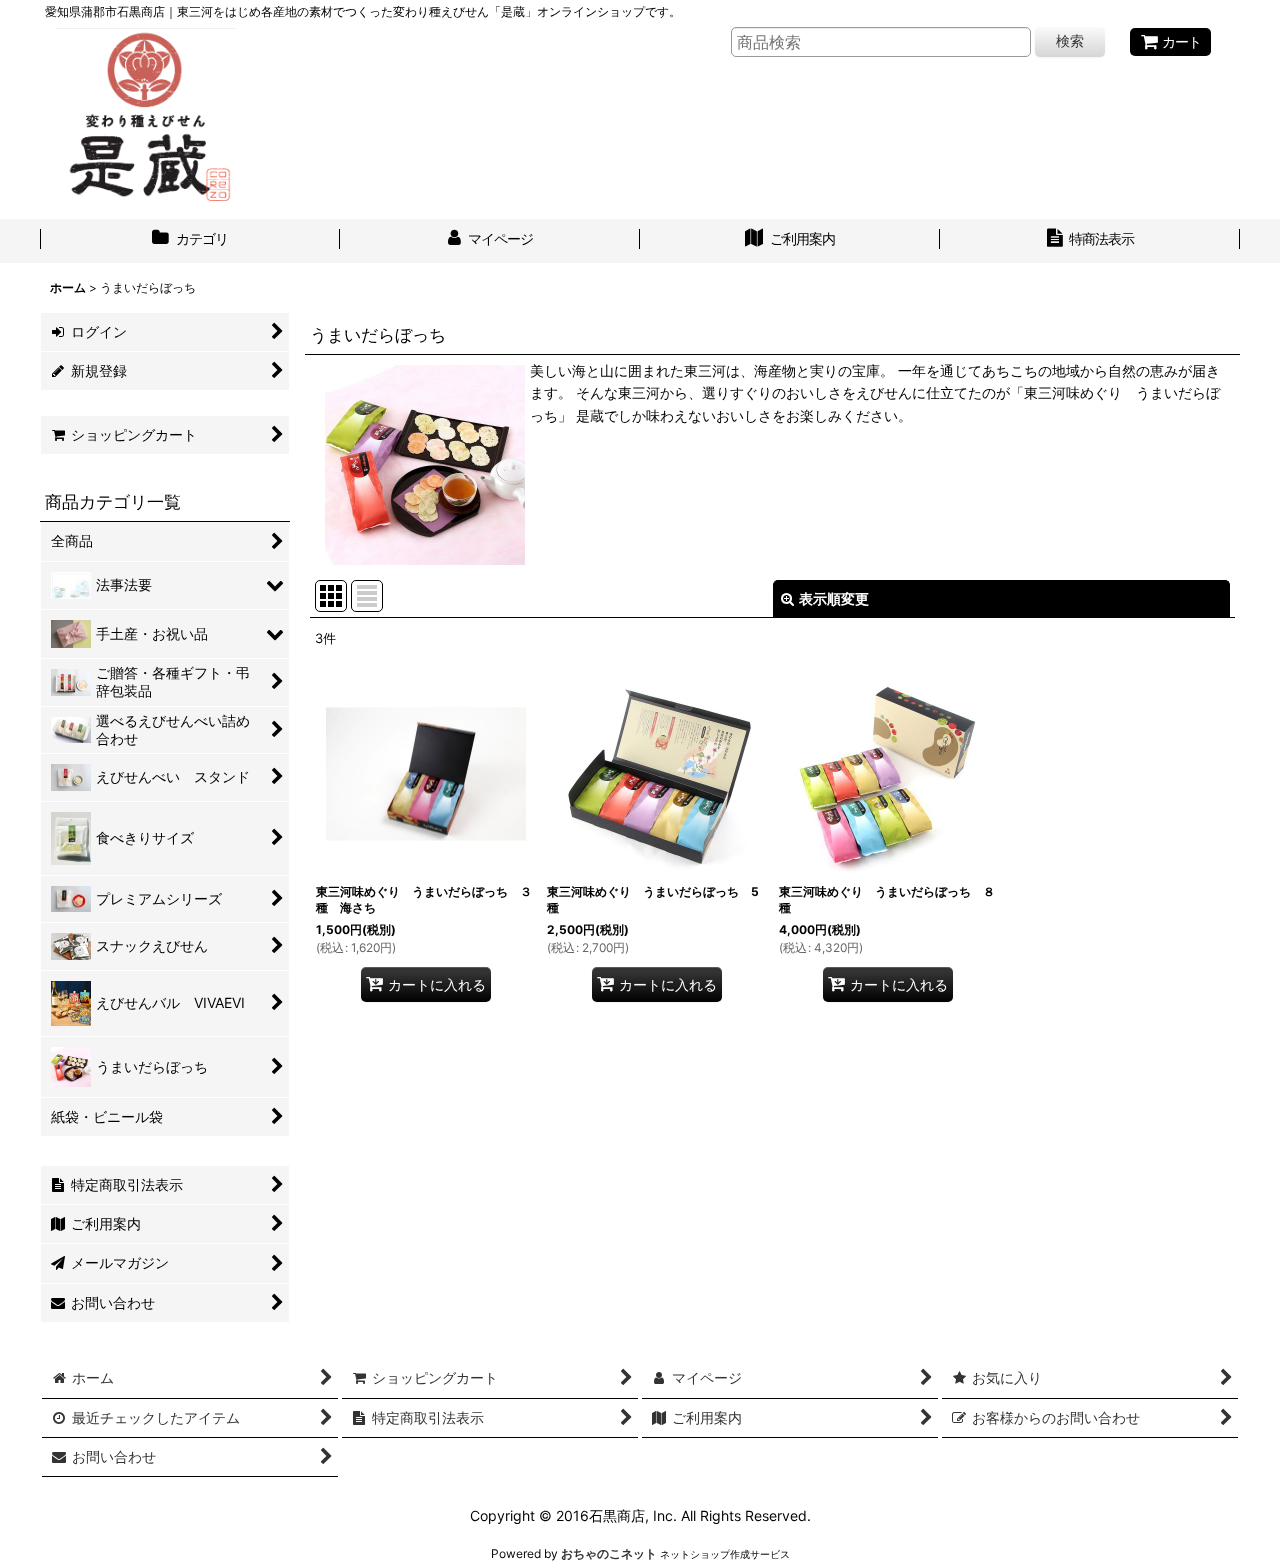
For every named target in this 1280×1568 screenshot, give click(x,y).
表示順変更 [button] (834, 598)
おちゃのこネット (609, 1553)
